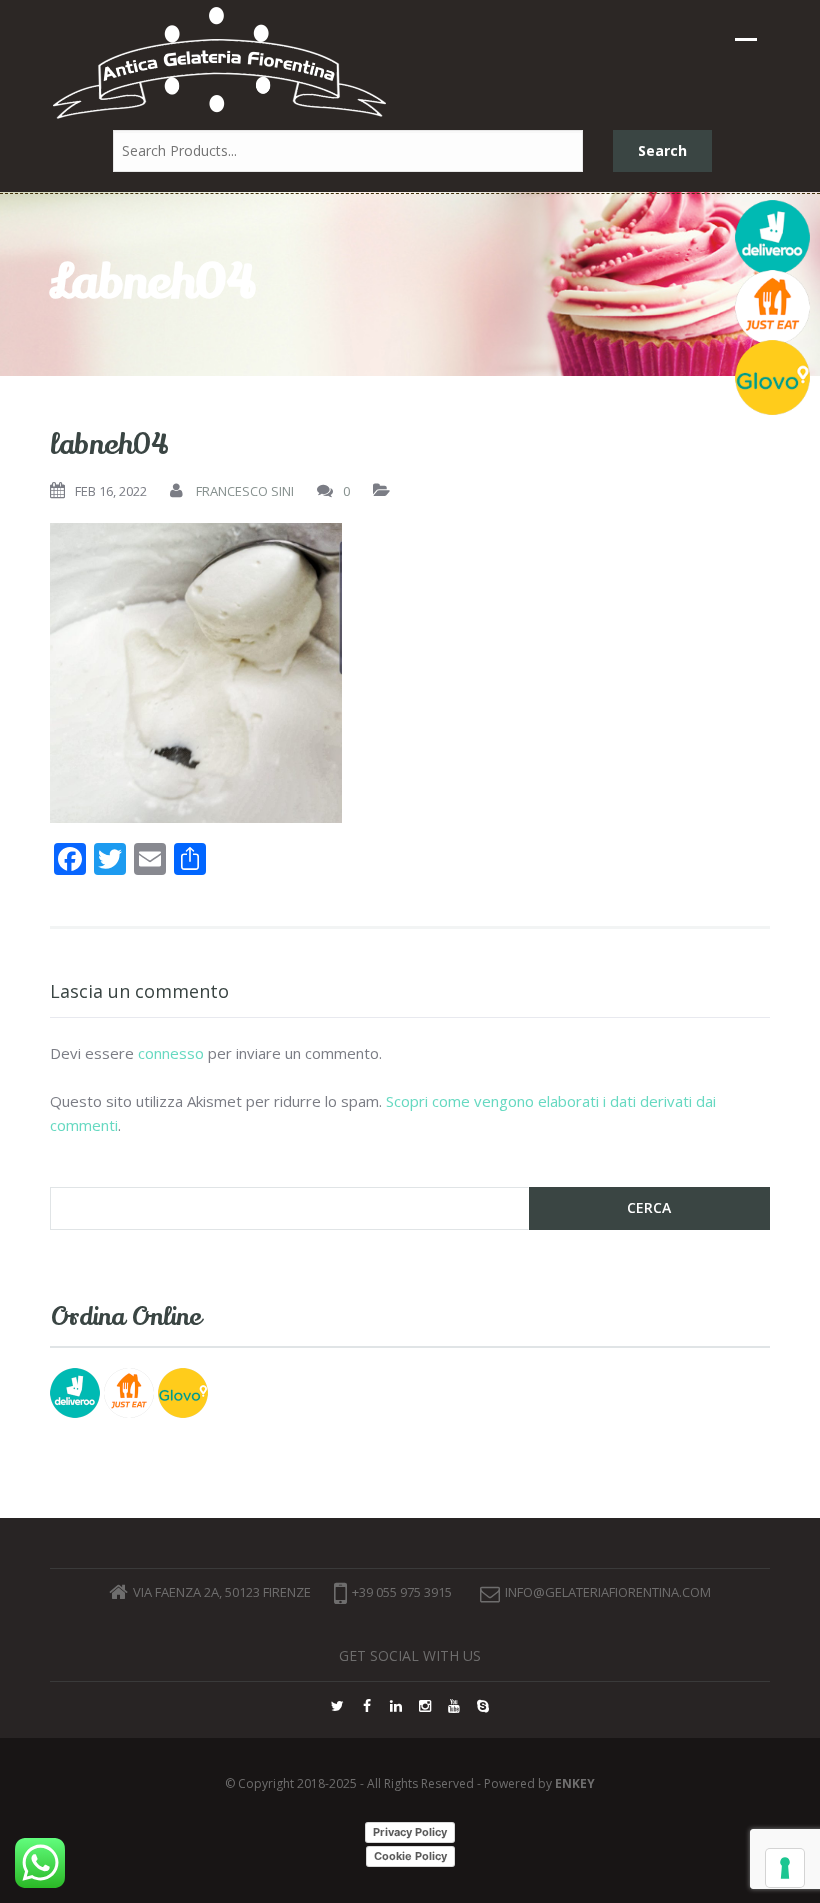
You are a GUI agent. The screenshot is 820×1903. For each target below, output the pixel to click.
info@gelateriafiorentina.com (608, 1592)
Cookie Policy (410, 1856)
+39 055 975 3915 (402, 1592)
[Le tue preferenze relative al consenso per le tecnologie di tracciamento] (785, 1868)
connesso (171, 1053)
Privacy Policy (410, 1832)
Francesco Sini (245, 491)
